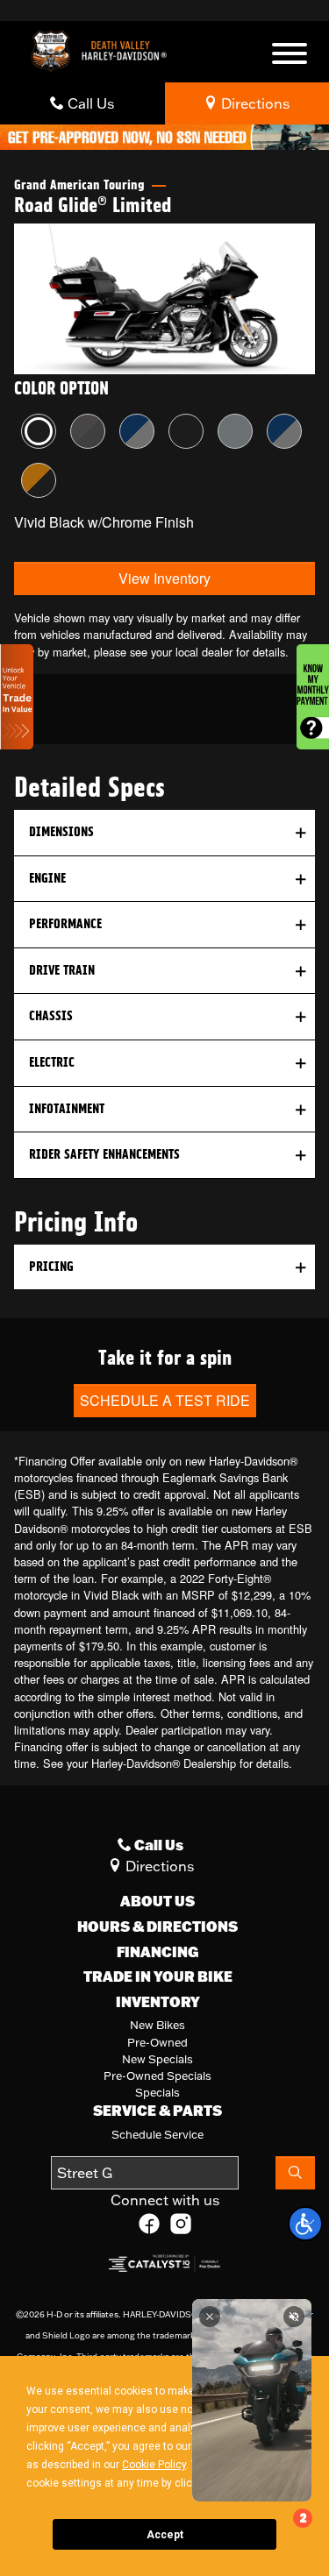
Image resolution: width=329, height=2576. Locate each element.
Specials (157, 2092)
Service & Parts (157, 2111)
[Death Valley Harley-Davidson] (103, 49)
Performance (65, 924)
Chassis (51, 1016)
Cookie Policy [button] (154, 2465)
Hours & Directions (157, 1927)
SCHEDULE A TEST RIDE (165, 1400)
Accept (165, 2535)
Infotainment (67, 1109)
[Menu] (290, 56)
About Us (157, 1901)
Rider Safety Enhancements (104, 1154)
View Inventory (164, 578)
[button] (305, 2224)
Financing (157, 1952)
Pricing (51, 1267)
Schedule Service (157, 2134)
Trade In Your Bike (158, 1976)
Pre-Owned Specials (157, 2076)
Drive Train (62, 970)
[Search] (295, 2173)
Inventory (158, 2002)
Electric (52, 1062)
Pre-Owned (157, 2042)
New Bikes (157, 2025)
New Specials (157, 2059)
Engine (47, 878)
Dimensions (61, 832)
